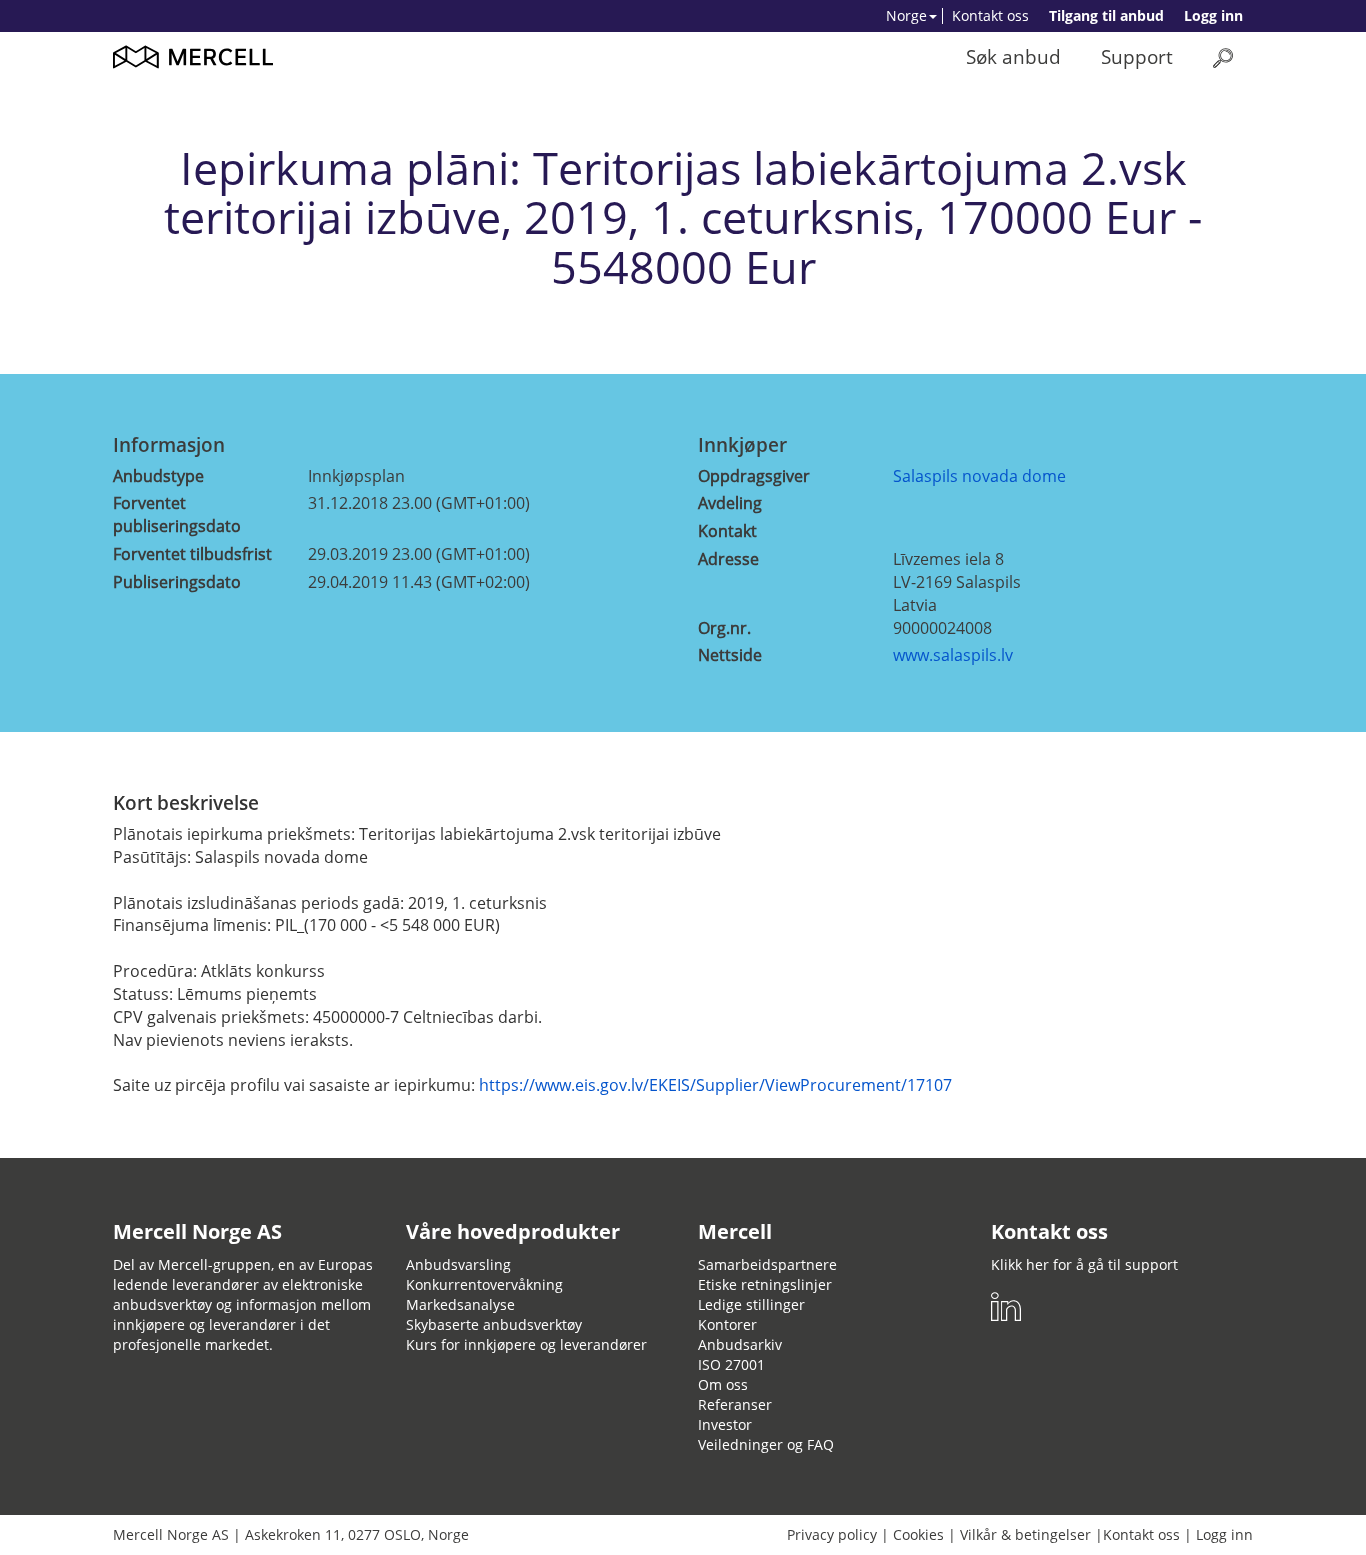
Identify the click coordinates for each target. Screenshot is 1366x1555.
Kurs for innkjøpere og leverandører (526, 1344)
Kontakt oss (990, 15)
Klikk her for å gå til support (1084, 1264)
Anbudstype (158, 476)
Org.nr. (724, 628)
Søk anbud (1013, 56)
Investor (725, 1424)
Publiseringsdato (177, 582)
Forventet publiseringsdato (177, 514)
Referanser (735, 1404)
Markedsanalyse (460, 1304)
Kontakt (727, 531)
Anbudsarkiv (740, 1344)
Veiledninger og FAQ (766, 1444)
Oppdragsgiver (754, 476)
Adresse (728, 559)
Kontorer (727, 1324)
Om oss (723, 1384)
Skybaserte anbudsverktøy (494, 1324)
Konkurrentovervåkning (484, 1284)
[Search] (1223, 57)
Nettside (730, 655)
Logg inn (1213, 15)
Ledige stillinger (751, 1304)
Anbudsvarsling (458, 1264)
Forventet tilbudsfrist (192, 554)
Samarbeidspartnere (767, 1264)
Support (1137, 56)
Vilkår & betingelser (1025, 1534)
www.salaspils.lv (953, 655)
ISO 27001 (731, 1364)
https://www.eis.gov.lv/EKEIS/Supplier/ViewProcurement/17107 (715, 1085)
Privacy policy (832, 1534)
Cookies (918, 1534)
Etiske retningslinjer (765, 1284)
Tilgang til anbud (1106, 15)
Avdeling (730, 503)
